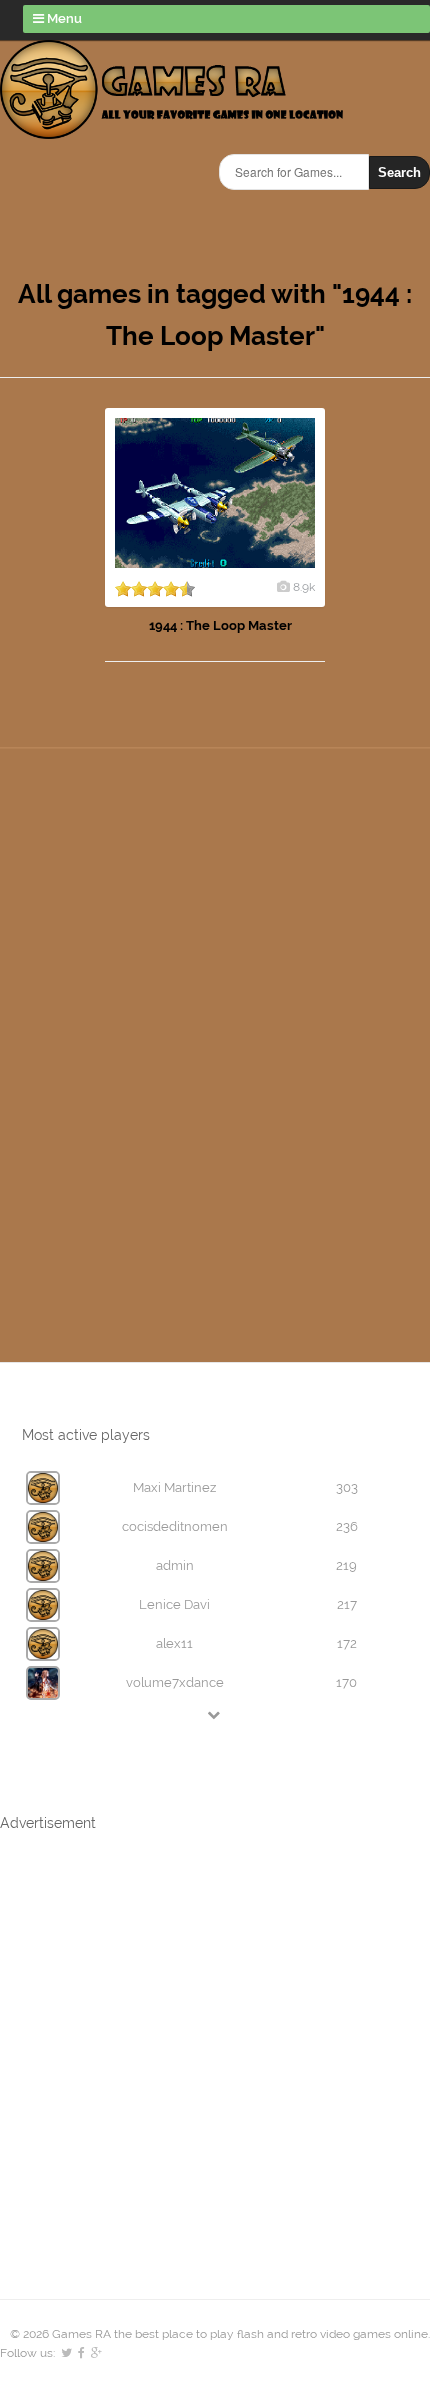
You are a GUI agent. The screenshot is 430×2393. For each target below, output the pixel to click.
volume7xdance (175, 1682)
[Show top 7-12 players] (215, 1714)
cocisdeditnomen (175, 1526)
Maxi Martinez (174, 1487)
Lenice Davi (174, 1604)
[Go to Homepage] (171, 127)
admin (175, 1565)
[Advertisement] (130, 992)
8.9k (304, 587)
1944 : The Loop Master (220, 625)
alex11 (174, 1643)
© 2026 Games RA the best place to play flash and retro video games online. (220, 2334)
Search (399, 172)
